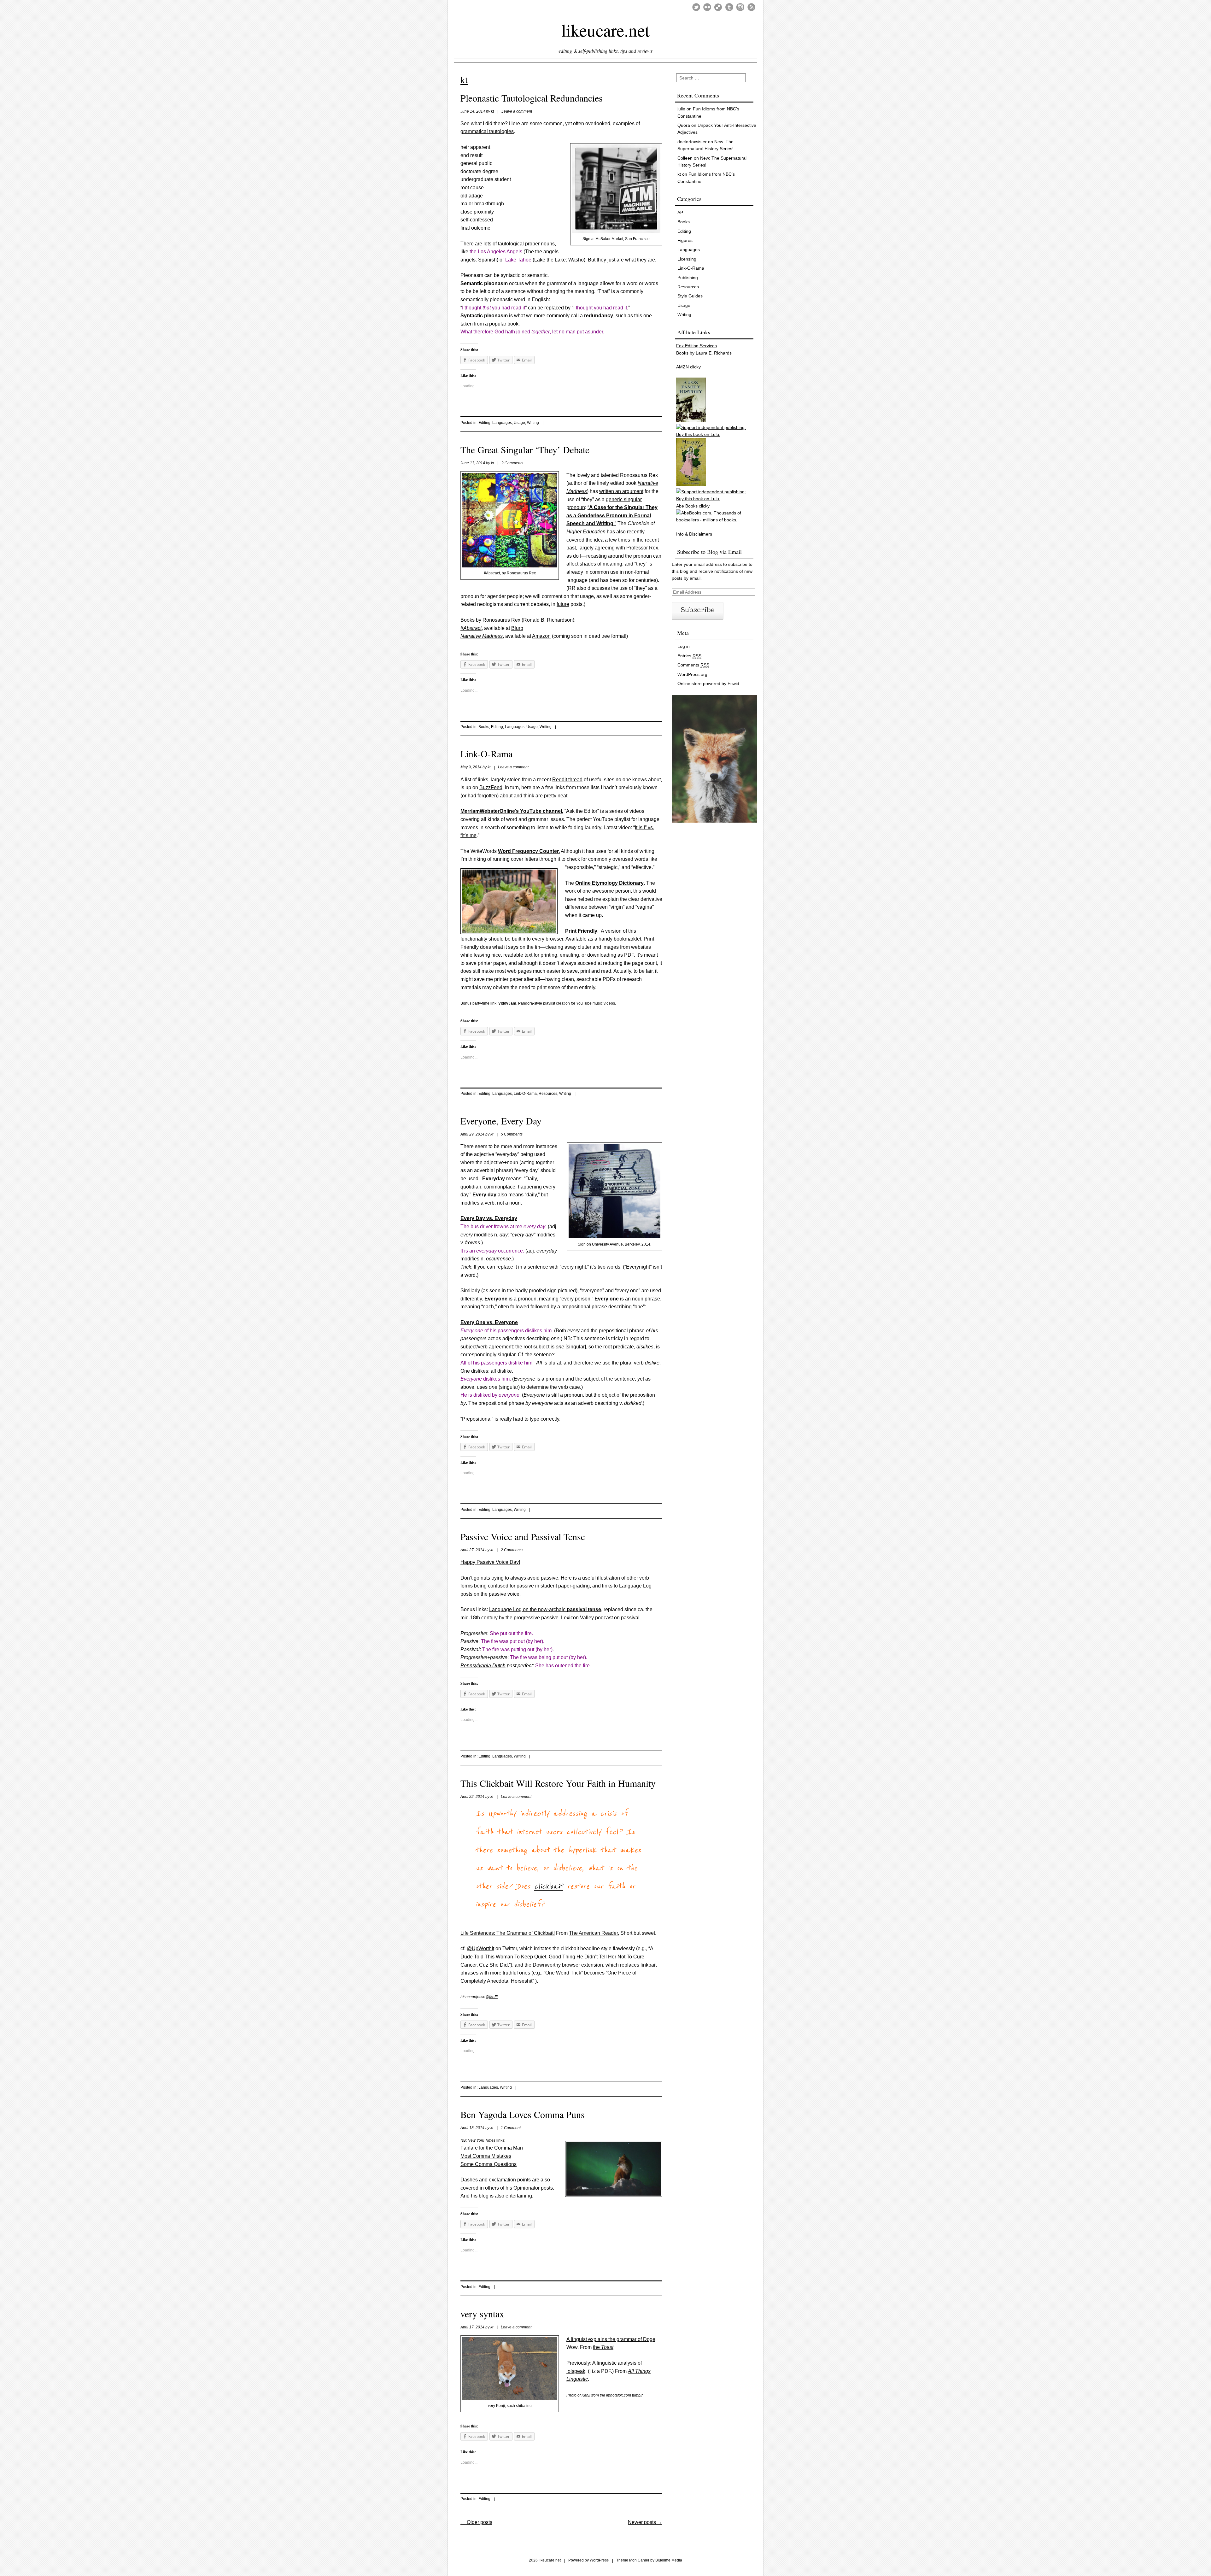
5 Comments (512, 1134)
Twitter (696, 7)
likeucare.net (605, 29)
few (613, 540)
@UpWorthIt (480, 1948)
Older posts (476, 2522)
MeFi (493, 1997)
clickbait (549, 1887)
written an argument (621, 491)
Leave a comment (517, 111)
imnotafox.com (619, 2395)
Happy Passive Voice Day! (490, 1562)
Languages (502, 423)
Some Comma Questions (488, 2164)
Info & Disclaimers (694, 534)
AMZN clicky (688, 367)
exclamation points (510, 2180)
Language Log (635, 1586)
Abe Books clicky (693, 506)
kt (464, 79)
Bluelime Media (669, 2560)
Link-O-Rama (486, 754)
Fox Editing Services (696, 346)
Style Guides (690, 296)
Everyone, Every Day (501, 1121)
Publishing (688, 278)
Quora (684, 125)
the (603, 2347)
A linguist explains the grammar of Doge (611, 2339)
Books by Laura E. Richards (704, 353)
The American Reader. (594, 1933)
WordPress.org (692, 674)
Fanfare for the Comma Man (492, 2148)
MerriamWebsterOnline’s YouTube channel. (512, 811)
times (624, 540)
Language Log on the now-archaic (545, 1609)
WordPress (599, 2560)
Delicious (718, 7)
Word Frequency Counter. (529, 851)
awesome (603, 891)
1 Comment (511, 2128)
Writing (533, 423)
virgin (617, 907)
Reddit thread (567, 780)
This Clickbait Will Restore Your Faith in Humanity (558, 1783)
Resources (548, 1094)
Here (566, 1578)
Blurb (517, 628)
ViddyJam (507, 1003)
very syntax (482, 2314)
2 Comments (512, 463)
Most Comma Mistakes (486, 2156)
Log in (684, 646)
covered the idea (585, 540)
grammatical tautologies (487, 131)
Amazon (541, 636)
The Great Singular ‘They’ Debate (525, 449)
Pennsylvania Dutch (483, 1666)
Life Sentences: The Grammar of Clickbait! (508, 1933)
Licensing (687, 259)
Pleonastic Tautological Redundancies (532, 98)
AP (680, 213)
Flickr (707, 7)
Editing (484, 423)
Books (484, 727)
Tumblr (729, 7)
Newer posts (645, 2522)
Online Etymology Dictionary (609, 883)
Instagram (740, 7)
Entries (689, 656)
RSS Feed (751, 7)
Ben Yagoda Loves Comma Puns (523, 2114)
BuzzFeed (491, 787)
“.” (612, 515)
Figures (685, 240)
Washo (576, 260)
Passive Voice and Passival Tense (523, 1536)
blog (484, 2196)
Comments (693, 665)
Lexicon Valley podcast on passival (600, 1618)
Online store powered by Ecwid (708, 684)
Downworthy (547, 1965)
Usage (519, 423)
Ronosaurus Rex (501, 620)
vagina (645, 907)
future (563, 604)
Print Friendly (581, 931)
